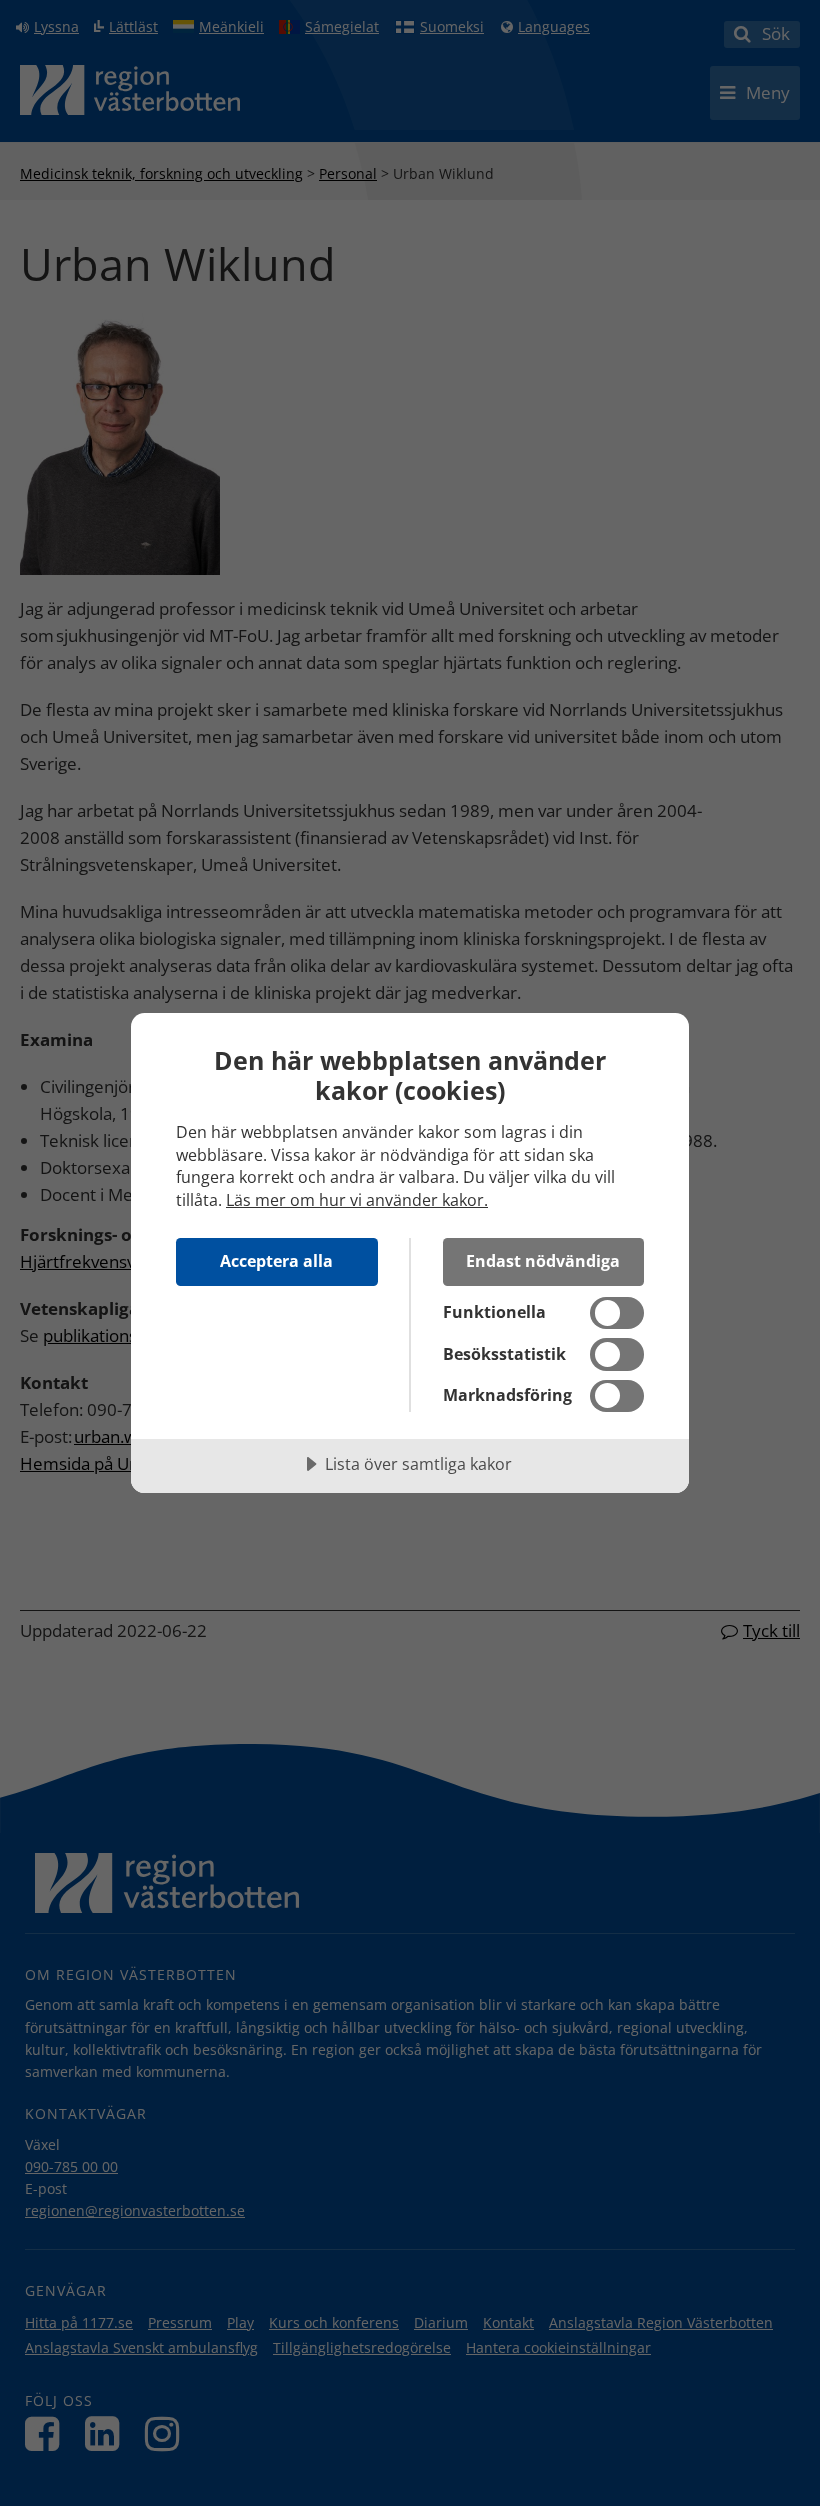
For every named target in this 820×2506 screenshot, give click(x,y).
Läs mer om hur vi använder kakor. (357, 1200)
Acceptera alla (276, 1261)
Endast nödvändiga (543, 1261)
